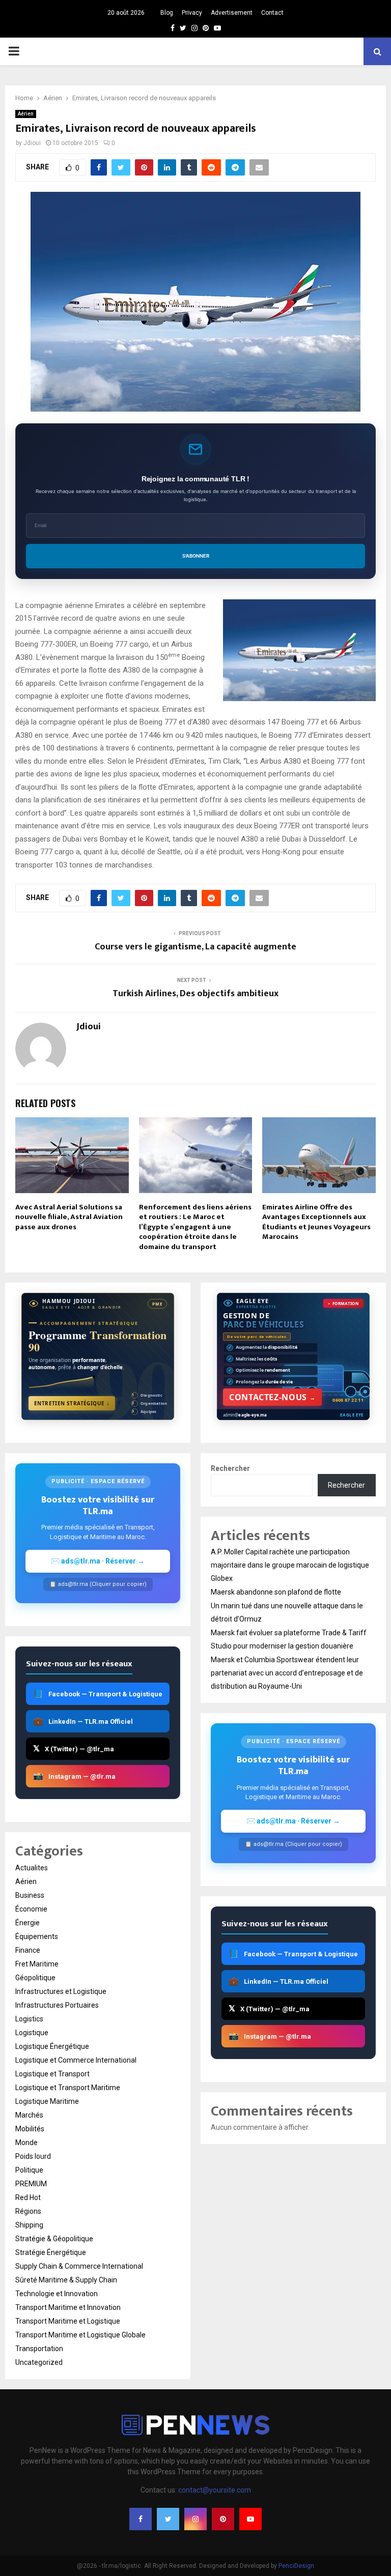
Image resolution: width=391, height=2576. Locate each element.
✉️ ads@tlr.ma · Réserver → (98, 1561)
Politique (29, 2170)
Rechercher (230, 1468)
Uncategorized (39, 2362)
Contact (272, 13)
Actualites (32, 1868)
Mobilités (30, 2129)
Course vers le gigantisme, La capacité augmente (195, 947)
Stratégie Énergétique (51, 2252)
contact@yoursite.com (215, 2490)
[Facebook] (141, 2519)
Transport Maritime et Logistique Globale (80, 2335)
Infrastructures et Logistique (61, 1991)
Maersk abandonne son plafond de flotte (276, 1592)
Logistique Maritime (47, 2101)
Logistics (29, 2019)
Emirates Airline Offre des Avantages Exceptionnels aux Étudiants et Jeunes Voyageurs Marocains (316, 1222)
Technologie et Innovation (57, 2294)
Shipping (29, 2225)
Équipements (37, 1936)
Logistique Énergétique (52, 2046)
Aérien (26, 114)
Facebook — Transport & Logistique (98, 1694)
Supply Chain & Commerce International (79, 2266)
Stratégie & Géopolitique (54, 2239)
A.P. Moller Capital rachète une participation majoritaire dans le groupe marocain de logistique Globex (290, 1565)
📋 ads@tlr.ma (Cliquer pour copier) (98, 1584)
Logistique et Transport (52, 2074)
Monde (26, 2143)
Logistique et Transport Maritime (68, 2088)
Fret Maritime (37, 1964)
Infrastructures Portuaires (57, 2005)
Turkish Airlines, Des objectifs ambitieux (195, 994)
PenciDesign (296, 2566)
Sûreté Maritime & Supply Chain (66, 2280)
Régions (28, 2211)
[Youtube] (250, 2519)
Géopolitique (35, 1978)
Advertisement (232, 13)
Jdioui (32, 143)
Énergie (27, 1923)
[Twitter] (168, 2519)
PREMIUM (31, 2184)
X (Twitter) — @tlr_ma (74, 1748)
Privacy (192, 13)
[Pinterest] (223, 2519)
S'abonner (196, 556)
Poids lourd (33, 2156)
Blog (167, 13)
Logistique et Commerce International (76, 2060)
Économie (31, 1909)
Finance (28, 1950)
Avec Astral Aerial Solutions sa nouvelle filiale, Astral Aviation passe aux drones (69, 1217)
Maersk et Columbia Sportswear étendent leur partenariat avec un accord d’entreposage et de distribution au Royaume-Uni (287, 1673)
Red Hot (28, 2197)
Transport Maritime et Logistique (68, 2321)
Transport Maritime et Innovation (68, 2307)
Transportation (39, 2349)
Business (30, 1895)
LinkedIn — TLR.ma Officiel (83, 1721)
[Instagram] (195, 2519)
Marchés (29, 2115)
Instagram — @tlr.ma (74, 1776)
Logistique (32, 2033)
